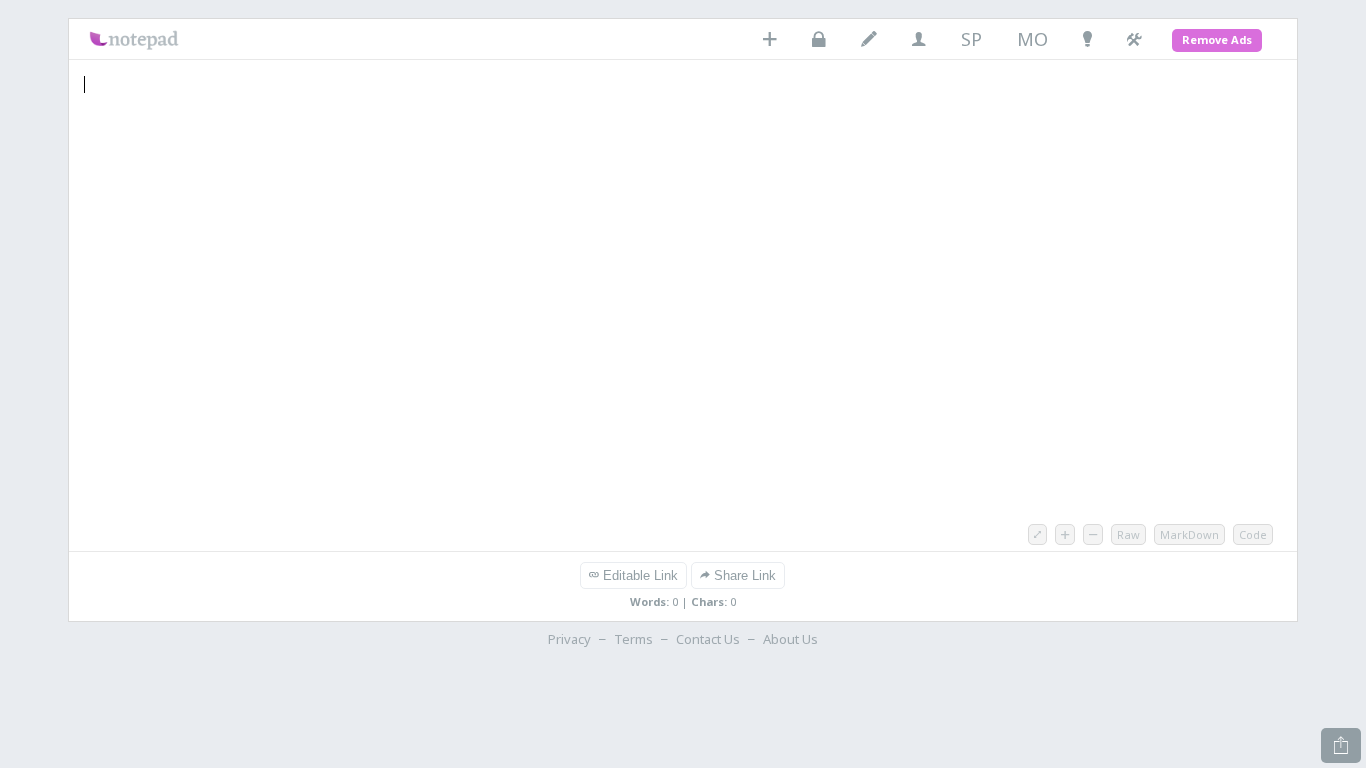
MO (1032, 39)
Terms (633, 639)
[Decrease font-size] (1093, 534)
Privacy (569, 639)
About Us (790, 639)
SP (971, 39)
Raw (1128, 534)
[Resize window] (1037, 534)
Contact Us (708, 639)
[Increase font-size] (1065, 534)
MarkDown (1189, 534)
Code (1253, 534)
